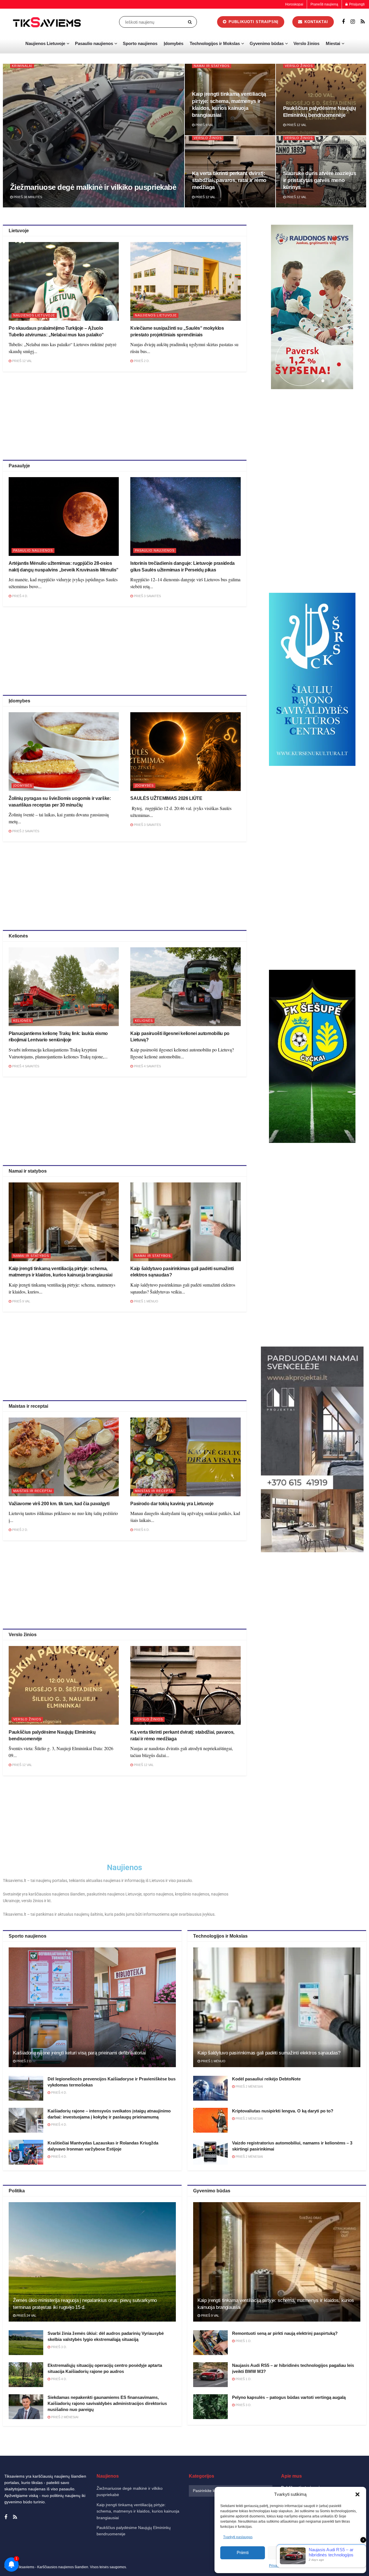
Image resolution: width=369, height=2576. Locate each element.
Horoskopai (294, 4)
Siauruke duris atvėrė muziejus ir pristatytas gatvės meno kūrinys (320, 180)
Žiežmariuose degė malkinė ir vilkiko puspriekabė (93, 187)
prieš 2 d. (141, 361)
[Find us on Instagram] (353, 22)
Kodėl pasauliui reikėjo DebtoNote (266, 2079)
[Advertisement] (125, 415)
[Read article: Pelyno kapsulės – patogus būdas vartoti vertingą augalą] (210, 2407)
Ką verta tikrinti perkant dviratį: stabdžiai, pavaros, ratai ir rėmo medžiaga (229, 180)
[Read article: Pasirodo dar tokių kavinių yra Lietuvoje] (185, 1457)
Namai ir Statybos (212, 66)
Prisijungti (356, 4)
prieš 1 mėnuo (146, 1301)
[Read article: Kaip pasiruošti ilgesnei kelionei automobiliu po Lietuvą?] (185, 987)
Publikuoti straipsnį (253, 22)
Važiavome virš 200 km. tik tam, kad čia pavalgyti (59, 1504)
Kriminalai (22, 66)
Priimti (243, 2552)
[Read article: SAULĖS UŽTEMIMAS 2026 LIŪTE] (185, 752)
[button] (357, 2494)
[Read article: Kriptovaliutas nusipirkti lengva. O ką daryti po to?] (210, 2120)
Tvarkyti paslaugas (238, 2537)
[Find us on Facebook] (343, 22)
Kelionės (22, 1021)
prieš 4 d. (20, 596)
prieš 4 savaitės (25, 1066)
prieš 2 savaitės (25, 831)
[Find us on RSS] (363, 22)
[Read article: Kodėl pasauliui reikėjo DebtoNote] (210, 2088)
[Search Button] (191, 22)
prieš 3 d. (59, 2347)
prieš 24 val (26, 2316)
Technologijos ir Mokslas (215, 43)
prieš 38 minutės (27, 197)
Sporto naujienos (140, 43)
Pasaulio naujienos (94, 43)
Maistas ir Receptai (33, 1491)
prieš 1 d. (243, 2341)
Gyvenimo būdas (267, 43)
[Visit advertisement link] (312, 307)
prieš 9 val (204, 125)
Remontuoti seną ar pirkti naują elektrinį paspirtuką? (285, 2333)
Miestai (333, 43)
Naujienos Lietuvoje (45, 43)
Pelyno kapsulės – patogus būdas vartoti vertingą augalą (289, 2397)
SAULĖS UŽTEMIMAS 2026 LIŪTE (166, 798)
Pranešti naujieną (324, 4)
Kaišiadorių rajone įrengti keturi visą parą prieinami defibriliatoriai (79, 2053)
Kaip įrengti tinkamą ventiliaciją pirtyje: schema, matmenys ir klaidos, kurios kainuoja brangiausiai (138, 2511)
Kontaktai (316, 22)
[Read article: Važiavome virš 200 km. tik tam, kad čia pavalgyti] (64, 1457)
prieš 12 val (296, 125)
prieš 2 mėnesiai (249, 2086)
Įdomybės (174, 43)
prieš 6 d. (141, 1530)
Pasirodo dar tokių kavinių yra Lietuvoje (172, 1504)
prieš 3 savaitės (147, 596)
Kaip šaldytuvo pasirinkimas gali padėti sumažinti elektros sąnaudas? (269, 2053)
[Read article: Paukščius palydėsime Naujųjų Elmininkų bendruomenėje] (64, 1685)
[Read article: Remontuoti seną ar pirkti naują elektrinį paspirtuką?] (210, 2343)
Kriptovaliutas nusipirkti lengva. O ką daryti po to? (283, 2111)
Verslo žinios (306, 43)
